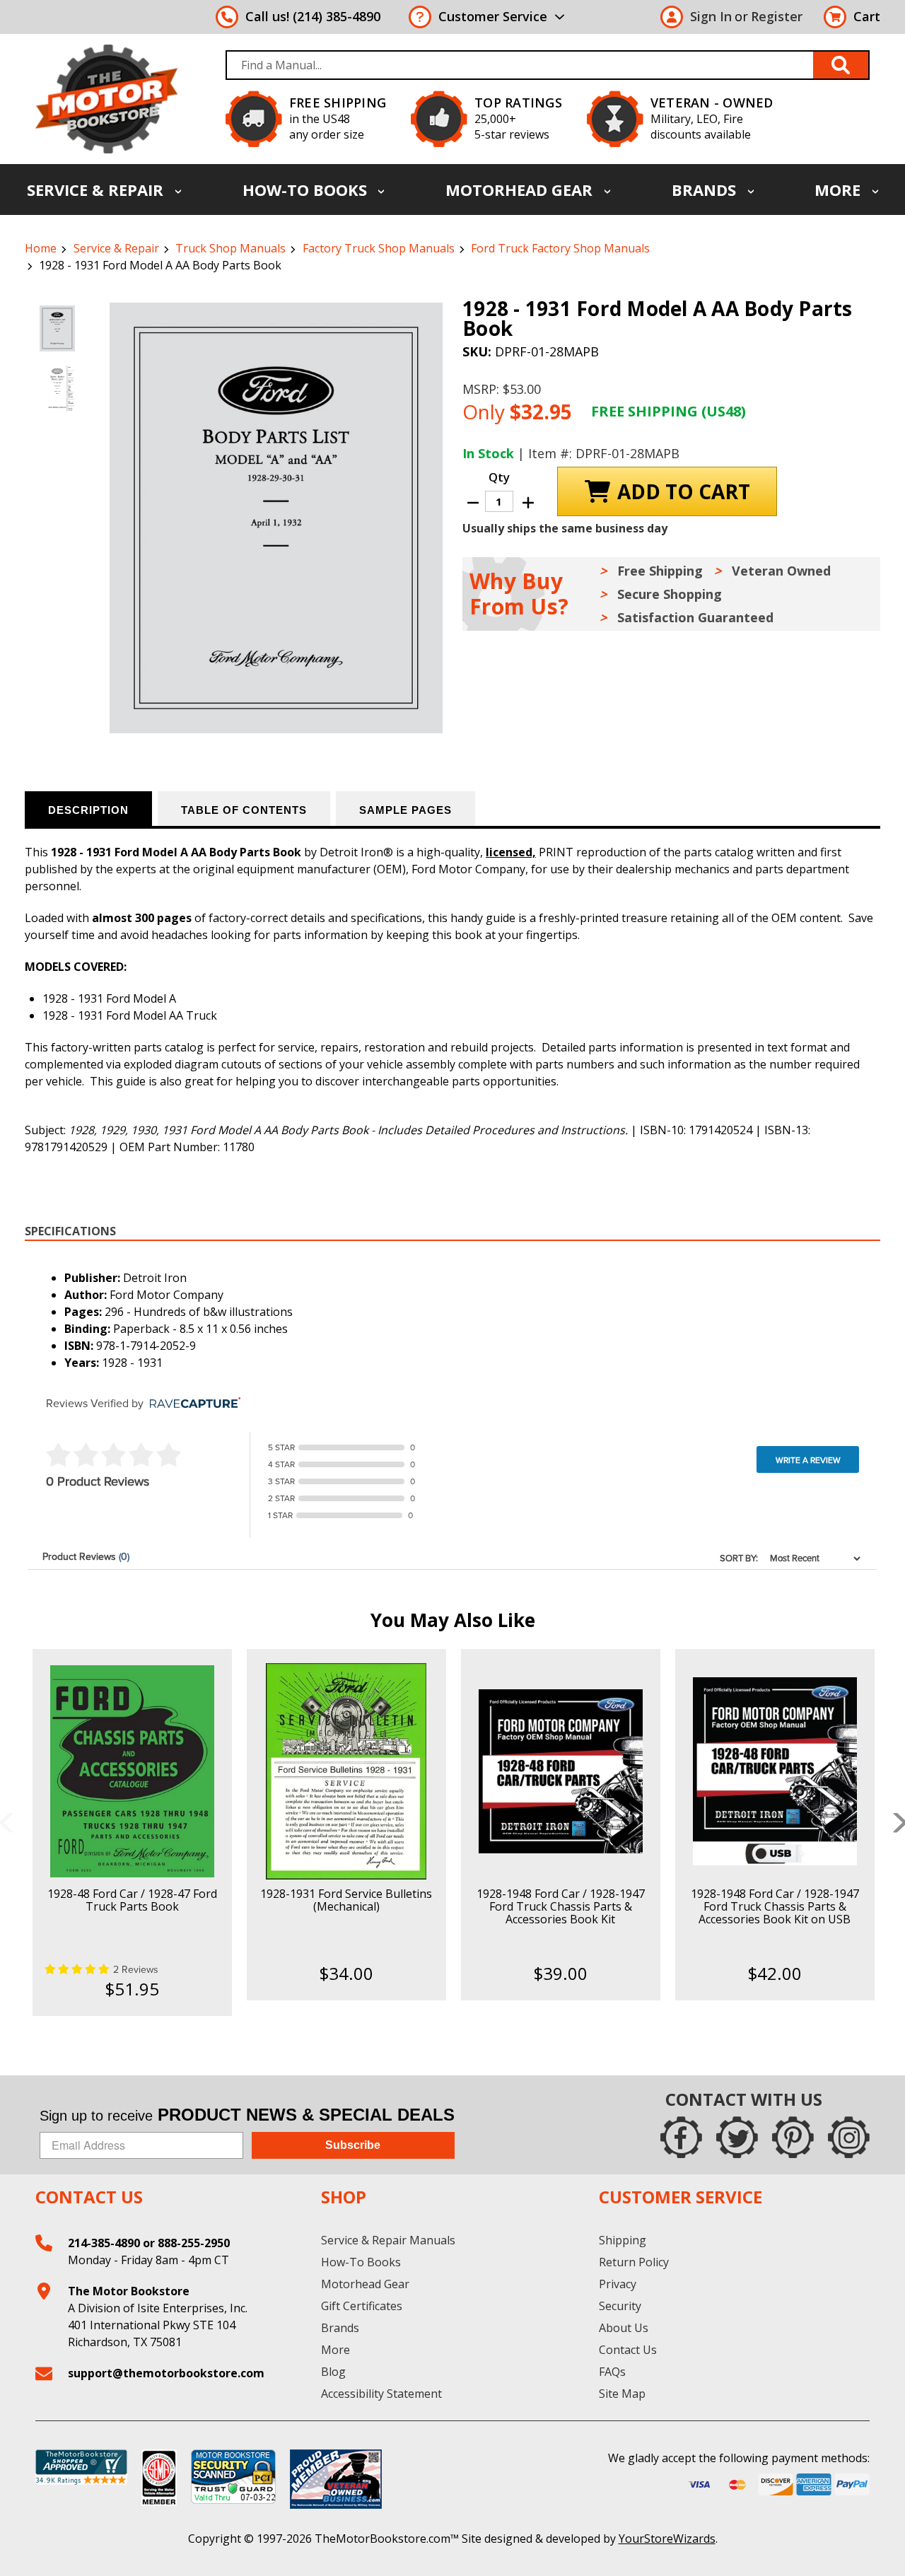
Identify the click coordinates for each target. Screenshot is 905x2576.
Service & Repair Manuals (388, 2240)
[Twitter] (737, 2137)
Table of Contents (244, 810)
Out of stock (346, 1783)
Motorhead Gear (521, 190)
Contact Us (628, 2350)
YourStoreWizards (667, 2539)
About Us (624, 2328)
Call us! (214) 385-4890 (313, 16)
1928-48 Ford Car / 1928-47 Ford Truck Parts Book (132, 1900)
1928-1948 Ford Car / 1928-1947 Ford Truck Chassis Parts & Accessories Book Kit (561, 1906)
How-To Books (307, 190)
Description (88, 810)
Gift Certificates (362, 2306)
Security (620, 2306)
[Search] (841, 65)
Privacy (618, 2284)
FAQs (612, 2372)
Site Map (622, 2394)
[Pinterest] (793, 2137)
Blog (333, 2372)
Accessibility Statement (381, 2394)
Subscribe (353, 2145)
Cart (867, 16)
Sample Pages (405, 810)
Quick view (132, 1759)
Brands (706, 190)
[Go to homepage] (106, 99)
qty (499, 477)
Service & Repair (97, 190)
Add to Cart (132, 1783)
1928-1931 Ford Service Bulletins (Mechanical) (346, 1900)
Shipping (623, 2240)
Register (777, 16)
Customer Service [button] (493, 16)
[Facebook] (681, 2137)
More (840, 190)
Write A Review (808, 1460)
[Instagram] (849, 2137)
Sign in (711, 16)
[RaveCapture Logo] (192, 1404)
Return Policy (634, 2262)
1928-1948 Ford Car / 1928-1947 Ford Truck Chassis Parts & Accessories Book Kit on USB (775, 1906)
